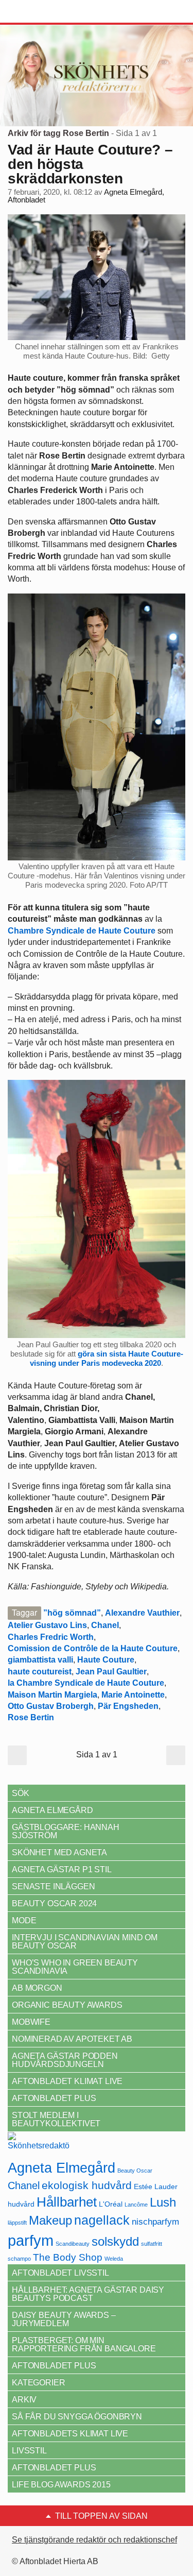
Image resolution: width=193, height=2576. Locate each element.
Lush (163, 2202)
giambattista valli (40, 1660)
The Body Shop (68, 2257)
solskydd (115, 2242)
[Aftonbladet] (46, 12)
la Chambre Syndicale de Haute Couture (86, 1683)
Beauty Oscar (135, 2171)
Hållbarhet (67, 2202)
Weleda (114, 2259)
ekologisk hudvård (87, 2185)
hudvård (21, 2204)
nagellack (102, 2220)
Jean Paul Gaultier (111, 1672)
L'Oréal (111, 2204)
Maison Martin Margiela (52, 1695)
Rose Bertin (31, 1717)
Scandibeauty (73, 2244)
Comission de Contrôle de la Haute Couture (93, 1648)
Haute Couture (106, 1660)
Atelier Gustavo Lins (47, 1625)
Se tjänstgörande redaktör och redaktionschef (94, 2540)
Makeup (50, 2220)
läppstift (17, 2223)
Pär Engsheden (128, 1706)
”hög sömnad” (72, 1613)
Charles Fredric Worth (51, 1637)
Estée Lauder (156, 2187)
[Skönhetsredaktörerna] (39, 2145)
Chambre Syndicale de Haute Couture (82, 931)
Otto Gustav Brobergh (51, 1706)
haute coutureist (40, 1672)
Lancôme (136, 2205)
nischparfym (155, 2222)
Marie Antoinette (133, 1695)
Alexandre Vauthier (142, 1613)
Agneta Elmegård (62, 2168)
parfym (31, 2240)
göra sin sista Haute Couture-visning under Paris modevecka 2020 (107, 1358)
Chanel (105, 1625)
